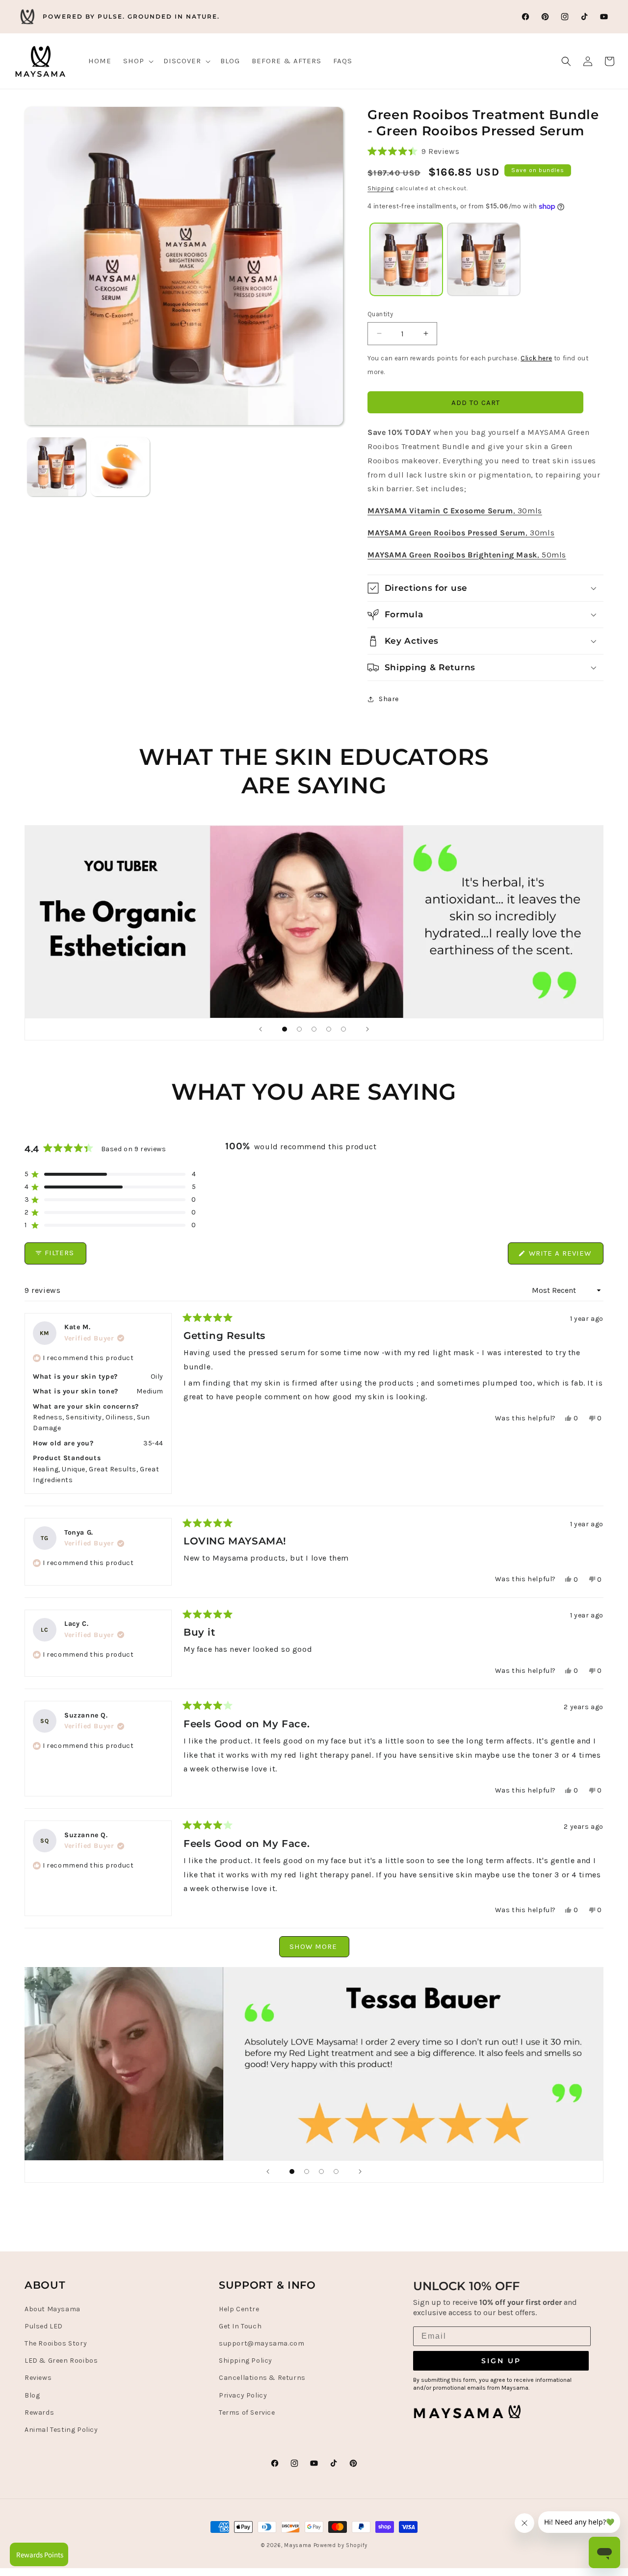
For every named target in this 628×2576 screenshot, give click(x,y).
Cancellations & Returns (262, 2378)
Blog (32, 2395)
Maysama (298, 2545)
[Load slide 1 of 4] (292, 2172)
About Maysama (52, 2309)
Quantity (380, 314)
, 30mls (528, 511)
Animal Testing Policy (61, 2429)
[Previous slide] (261, 1029)
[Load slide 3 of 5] (314, 1029)
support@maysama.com (262, 2343)
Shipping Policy (246, 2360)
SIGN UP (501, 2360)
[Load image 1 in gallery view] (56, 467)
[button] (137, 61)
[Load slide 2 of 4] (307, 2172)
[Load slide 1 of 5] (285, 1029)
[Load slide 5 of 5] (343, 1029)
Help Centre (239, 2309)
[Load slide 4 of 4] (336, 2172)
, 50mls (552, 555)
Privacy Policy (243, 2395)
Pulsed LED (44, 2326)
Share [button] (389, 699)
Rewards (39, 2412)
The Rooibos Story (56, 2343)
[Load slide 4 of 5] (329, 1029)
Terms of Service (247, 2412)
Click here (536, 358)
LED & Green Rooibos (61, 2360)
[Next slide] (367, 1029)
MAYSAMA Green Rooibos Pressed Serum (446, 533)
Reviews (38, 2378)
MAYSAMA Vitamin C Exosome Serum (440, 511)
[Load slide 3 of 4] (321, 2172)
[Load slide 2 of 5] (299, 1029)
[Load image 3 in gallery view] (120, 467)
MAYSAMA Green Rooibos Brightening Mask (452, 555)
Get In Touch (240, 2326)
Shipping (381, 188)
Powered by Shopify (340, 2545)
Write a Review (565, 1256)
